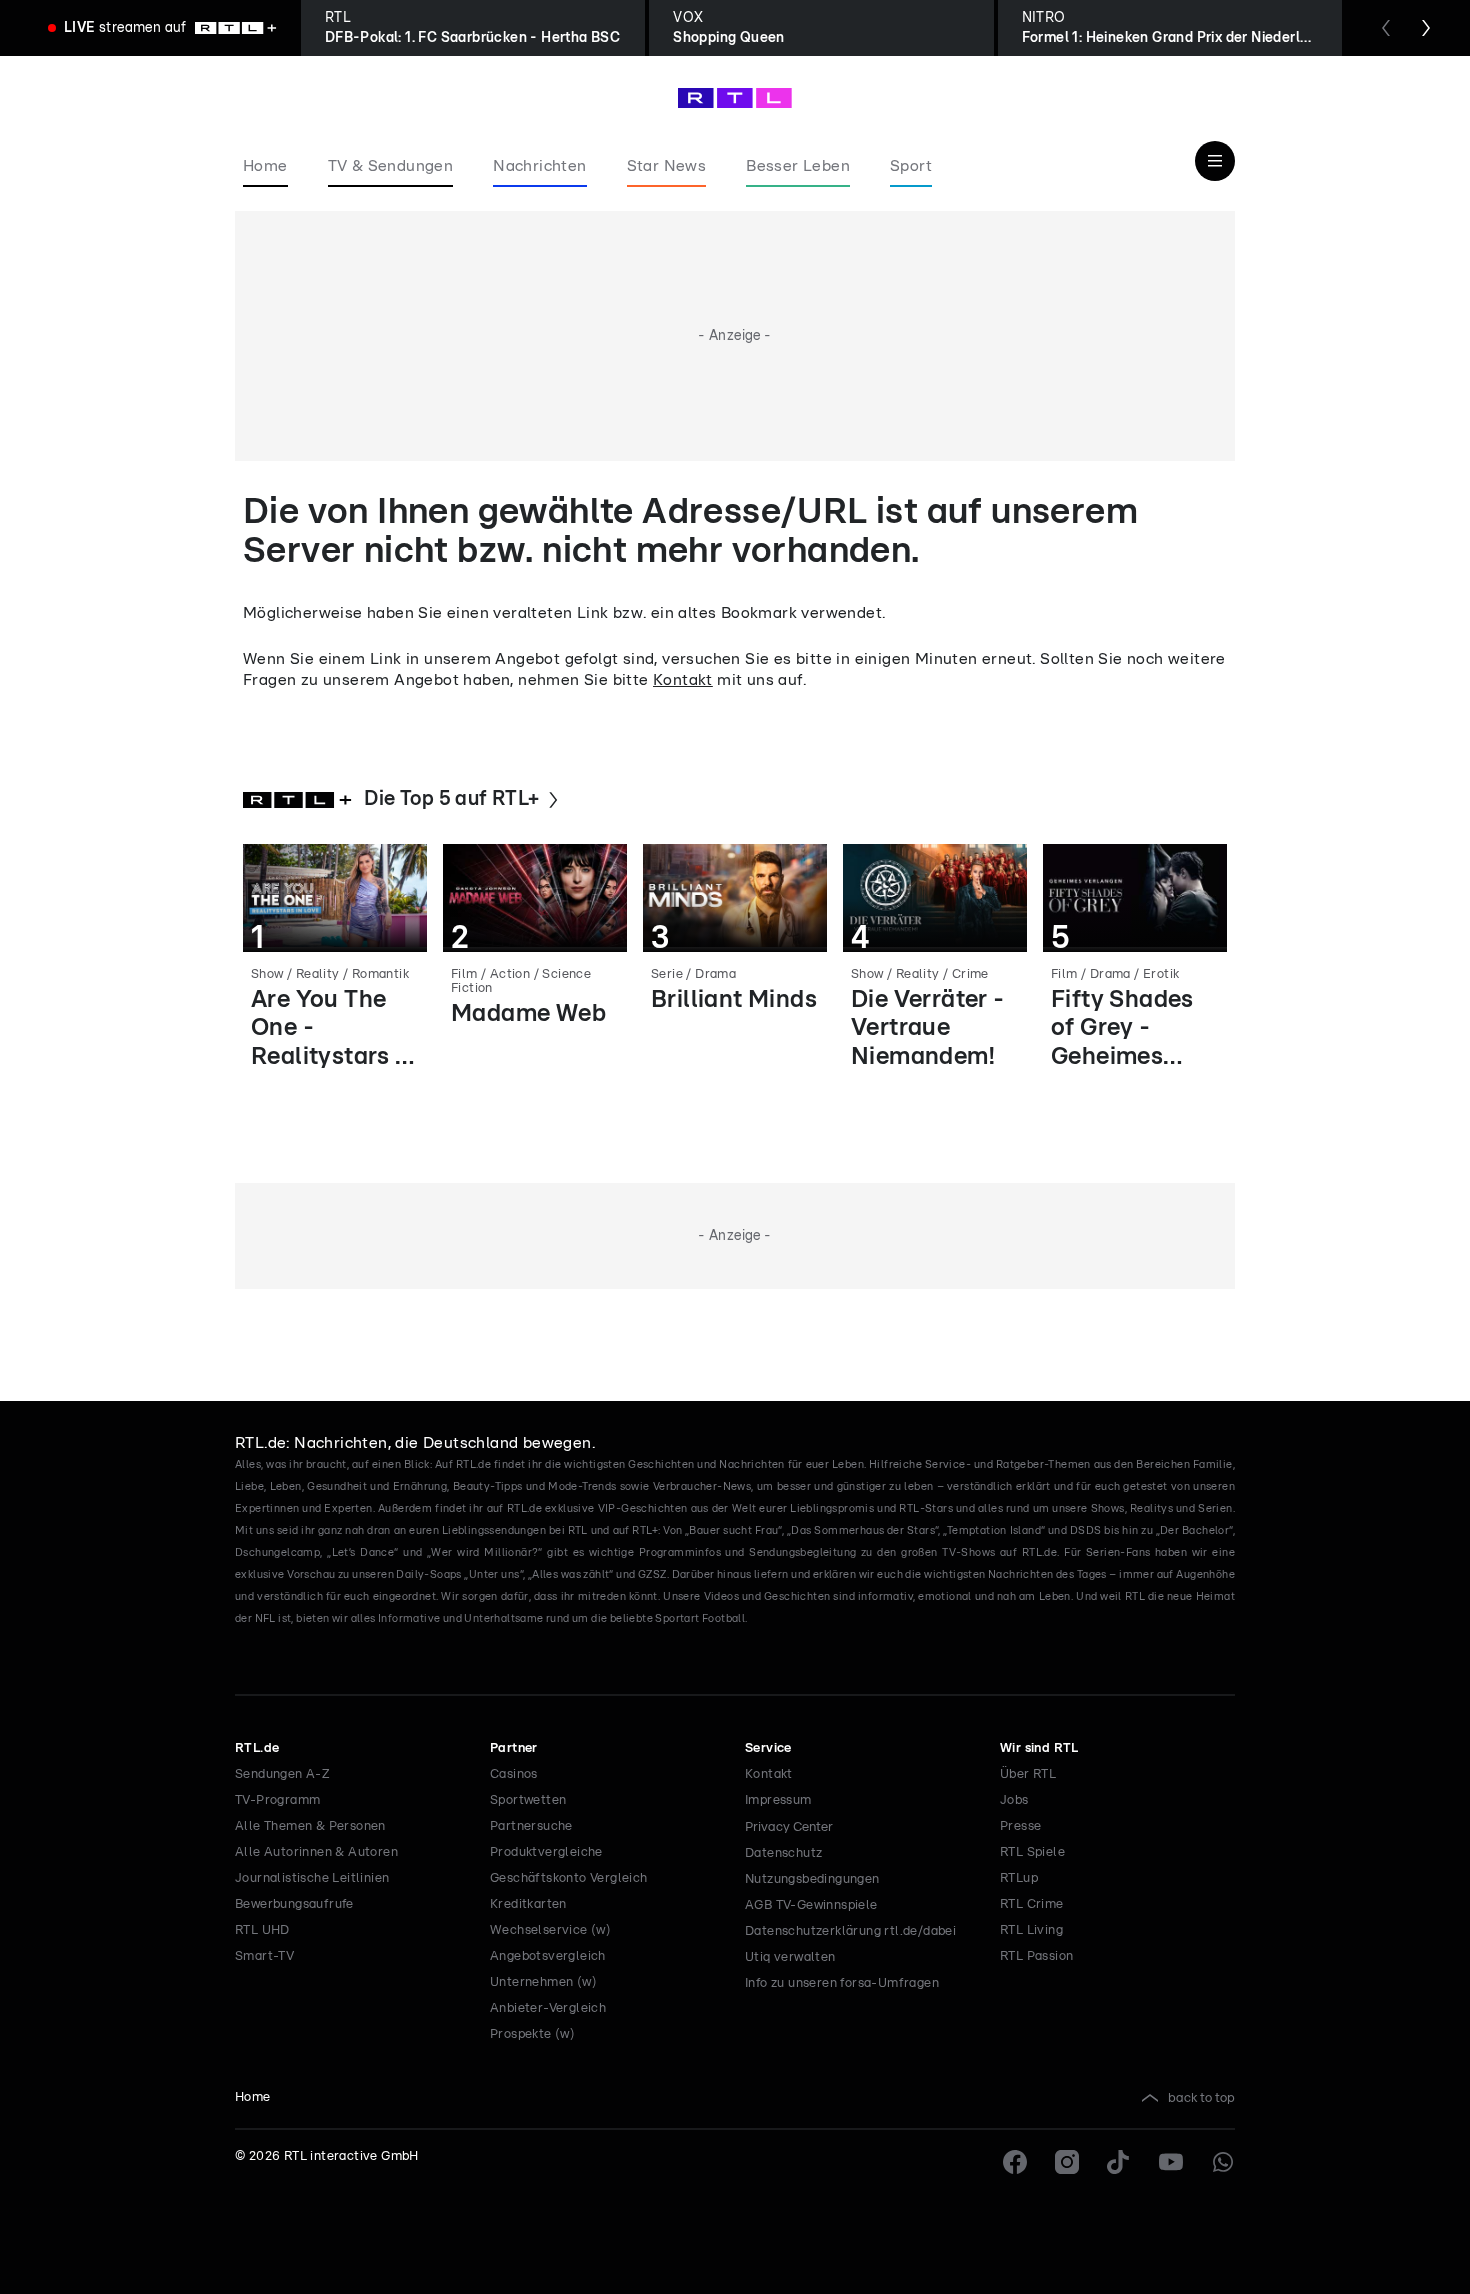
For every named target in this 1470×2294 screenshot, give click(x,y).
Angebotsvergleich (548, 1956)
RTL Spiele (1032, 1852)
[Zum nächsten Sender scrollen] (1426, 28)
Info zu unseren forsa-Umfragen (842, 1983)
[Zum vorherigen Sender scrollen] (1386, 28)
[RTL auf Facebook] (1015, 2162)
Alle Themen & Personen (310, 1826)
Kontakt (683, 680)
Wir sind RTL (1039, 1748)
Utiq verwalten (790, 1957)
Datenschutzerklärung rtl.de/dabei (850, 1931)
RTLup (1019, 1878)
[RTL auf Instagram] (1067, 2162)
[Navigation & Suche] (1215, 161)
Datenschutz (783, 1853)
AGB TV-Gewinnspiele (811, 1905)
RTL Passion (1036, 1956)
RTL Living (1031, 1930)
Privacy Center (789, 1827)
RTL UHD (262, 1930)
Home (253, 2097)
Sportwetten (528, 1800)
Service (768, 1748)
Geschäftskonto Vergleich (569, 1878)
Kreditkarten (528, 1904)
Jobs (1014, 1800)
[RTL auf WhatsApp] (1223, 2162)
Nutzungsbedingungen (812, 1879)
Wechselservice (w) (550, 1930)
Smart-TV (264, 1956)
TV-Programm (277, 1800)
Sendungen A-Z (282, 1774)
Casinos (514, 1774)
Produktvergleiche (546, 1852)
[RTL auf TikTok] (1119, 2162)
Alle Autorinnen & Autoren (316, 1852)
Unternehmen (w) (543, 1982)
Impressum (778, 1800)
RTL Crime (1032, 1904)
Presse (1020, 1826)
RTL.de (257, 1748)
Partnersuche (531, 1826)
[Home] (735, 98)
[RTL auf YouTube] (1171, 2162)
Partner (514, 1748)
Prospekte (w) (532, 2034)
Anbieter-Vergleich (548, 2008)
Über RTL (1028, 1774)
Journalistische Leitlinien (312, 1878)
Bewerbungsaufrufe (294, 1904)
